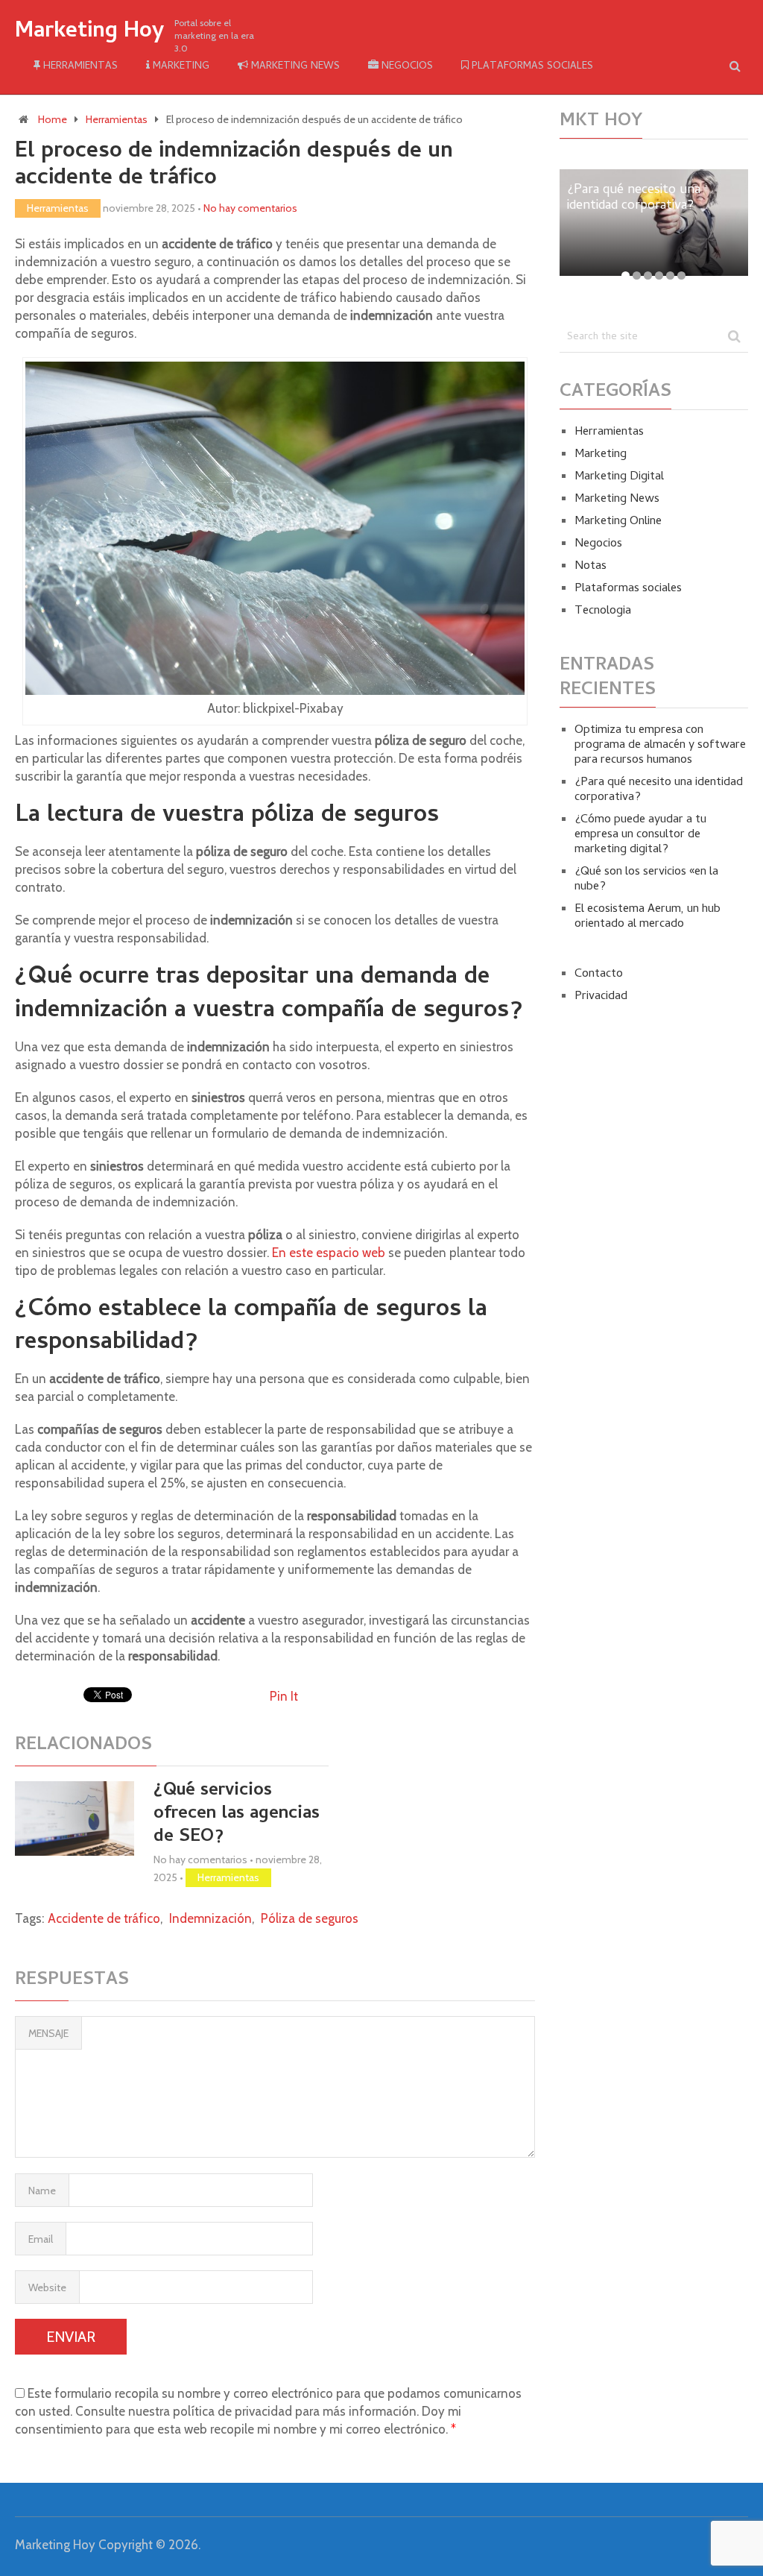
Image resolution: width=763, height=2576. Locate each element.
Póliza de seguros (310, 1918)
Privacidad (601, 997)
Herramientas (79, 67)
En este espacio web (329, 1253)
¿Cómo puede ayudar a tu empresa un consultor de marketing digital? (640, 835)
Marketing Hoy (89, 33)
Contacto (599, 974)
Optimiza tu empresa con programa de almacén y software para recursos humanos (660, 746)
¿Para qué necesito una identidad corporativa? (659, 790)
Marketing (180, 67)
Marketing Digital (619, 477)
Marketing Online (618, 522)
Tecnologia (603, 611)
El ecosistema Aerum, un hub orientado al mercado (648, 917)
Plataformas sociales (531, 67)
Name (42, 2191)
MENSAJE (48, 2033)
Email (41, 2239)
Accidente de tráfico (104, 1918)
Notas (591, 567)
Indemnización (210, 1918)
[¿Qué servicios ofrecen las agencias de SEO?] (75, 1818)
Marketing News (294, 67)
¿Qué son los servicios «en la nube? (646, 880)
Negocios (406, 67)
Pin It (284, 1696)
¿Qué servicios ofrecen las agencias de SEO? (237, 1814)
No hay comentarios (250, 208)
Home (53, 119)
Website (47, 2287)
